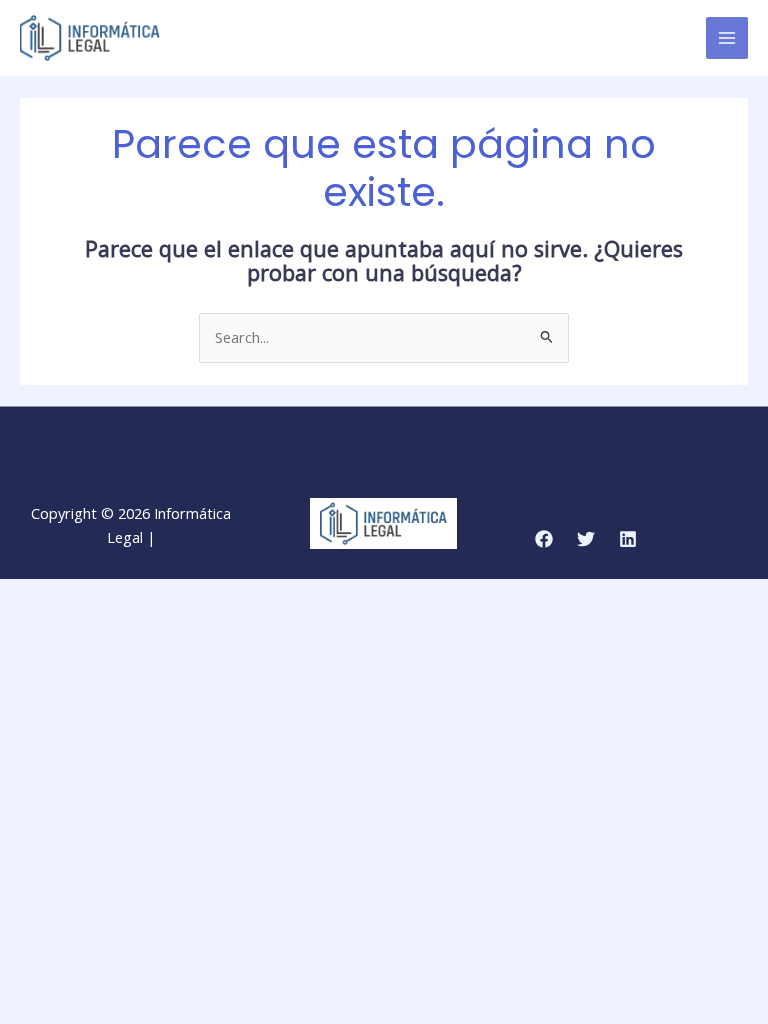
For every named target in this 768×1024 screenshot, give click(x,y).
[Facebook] (544, 539)
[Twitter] (586, 539)
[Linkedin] (628, 539)
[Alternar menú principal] (727, 38)
